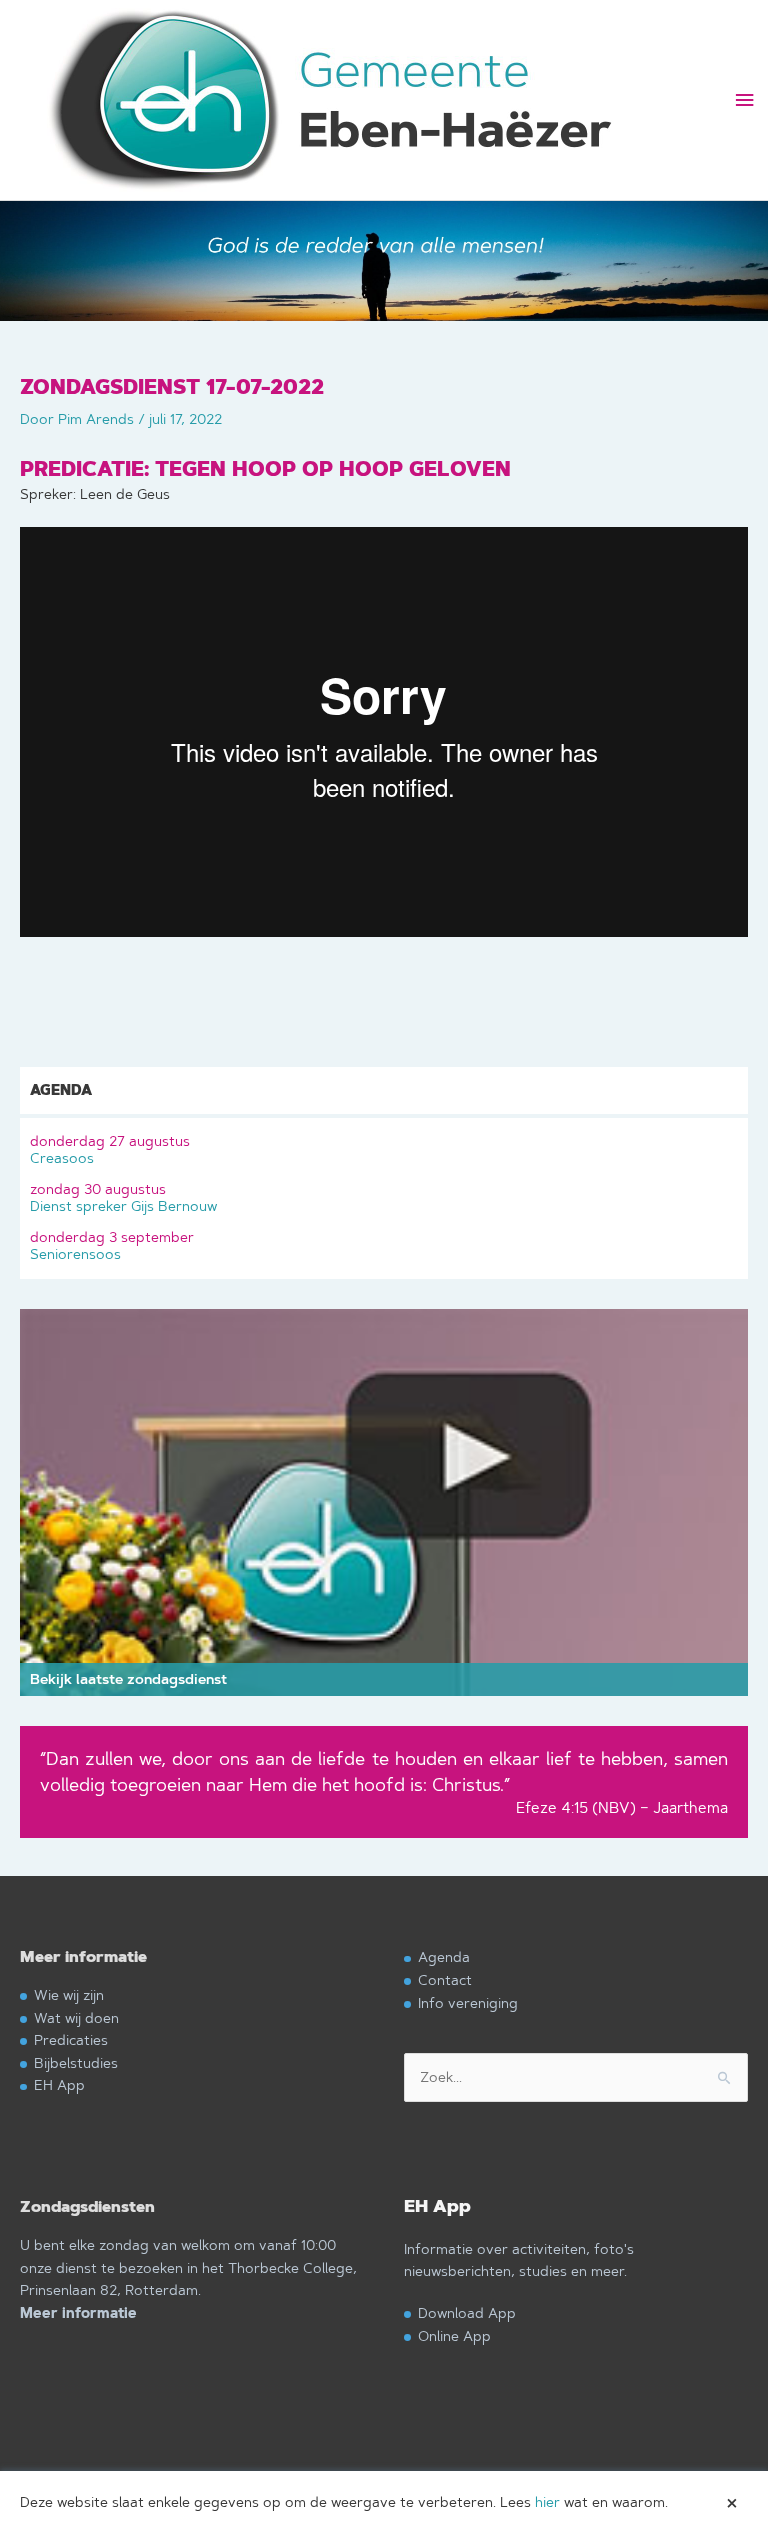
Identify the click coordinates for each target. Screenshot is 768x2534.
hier (547, 2502)
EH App (59, 2084)
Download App (467, 2312)
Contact (445, 1979)
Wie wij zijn (69, 1994)
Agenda (444, 1956)
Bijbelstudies (76, 2062)
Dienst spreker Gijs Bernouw (123, 1197)
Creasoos (110, 1149)
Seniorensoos (112, 1245)
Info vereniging (468, 2002)
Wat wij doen (76, 2017)
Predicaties (71, 2039)
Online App (454, 2335)
